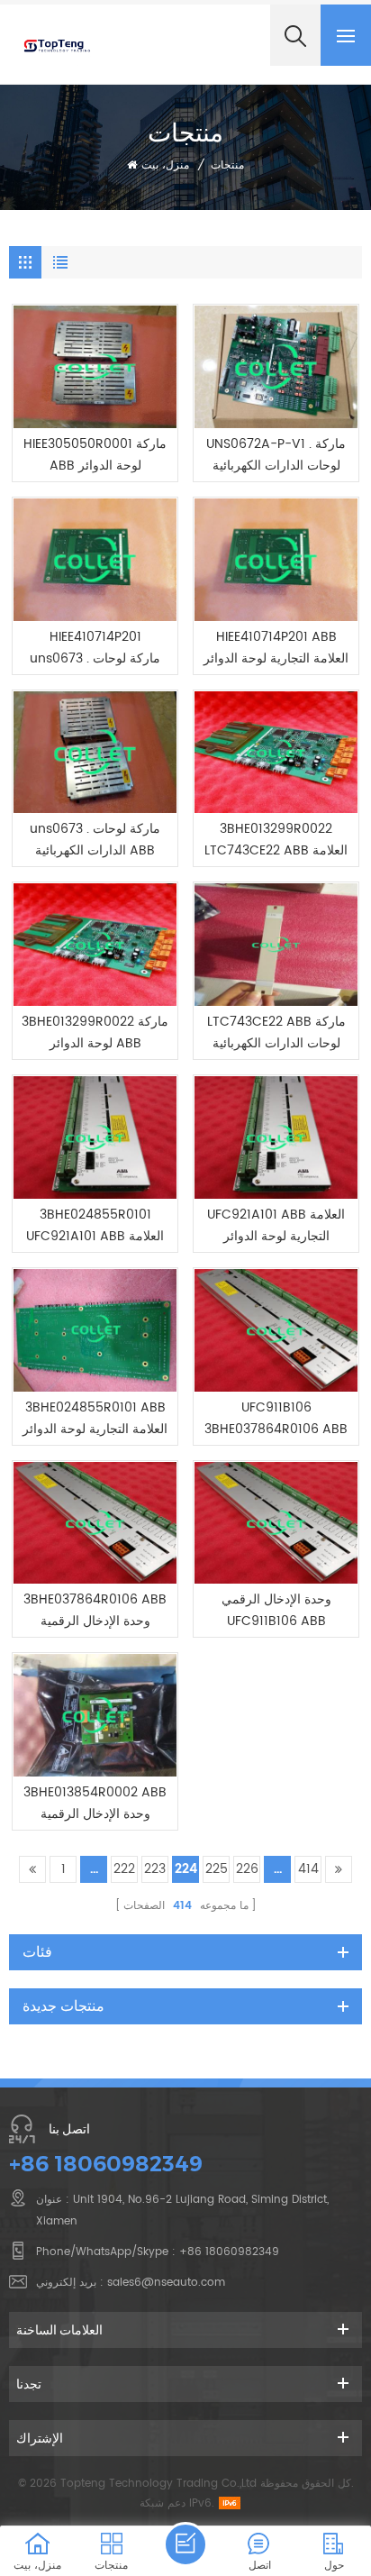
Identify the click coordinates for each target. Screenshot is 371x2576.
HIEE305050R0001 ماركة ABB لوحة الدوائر (95, 455)
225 (217, 1869)
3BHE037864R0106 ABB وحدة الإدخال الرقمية (95, 1610)
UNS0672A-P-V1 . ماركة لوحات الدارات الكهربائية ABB (276, 455)
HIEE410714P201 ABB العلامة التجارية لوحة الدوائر (276, 648)
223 (155, 1869)
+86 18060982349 (106, 2164)
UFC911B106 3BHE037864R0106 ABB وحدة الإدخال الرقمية (276, 1419)
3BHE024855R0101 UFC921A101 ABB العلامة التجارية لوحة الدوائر (95, 1226)
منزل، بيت (165, 165)
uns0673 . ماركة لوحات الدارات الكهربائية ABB (95, 840)
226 (247, 1869)
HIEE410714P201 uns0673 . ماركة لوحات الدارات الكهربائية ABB (95, 648)
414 (308, 1869)
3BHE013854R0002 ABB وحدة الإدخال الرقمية (95, 1803)
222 (124, 1869)
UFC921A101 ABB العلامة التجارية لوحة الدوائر (276, 1225)
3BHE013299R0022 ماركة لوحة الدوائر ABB (95, 1032)
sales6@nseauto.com (166, 2283)
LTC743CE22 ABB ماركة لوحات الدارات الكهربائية (276, 1032)
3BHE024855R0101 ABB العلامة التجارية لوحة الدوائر (95, 1418)
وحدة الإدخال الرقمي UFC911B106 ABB (276, 1610)
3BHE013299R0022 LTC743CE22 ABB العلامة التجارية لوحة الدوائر (276, 840)
